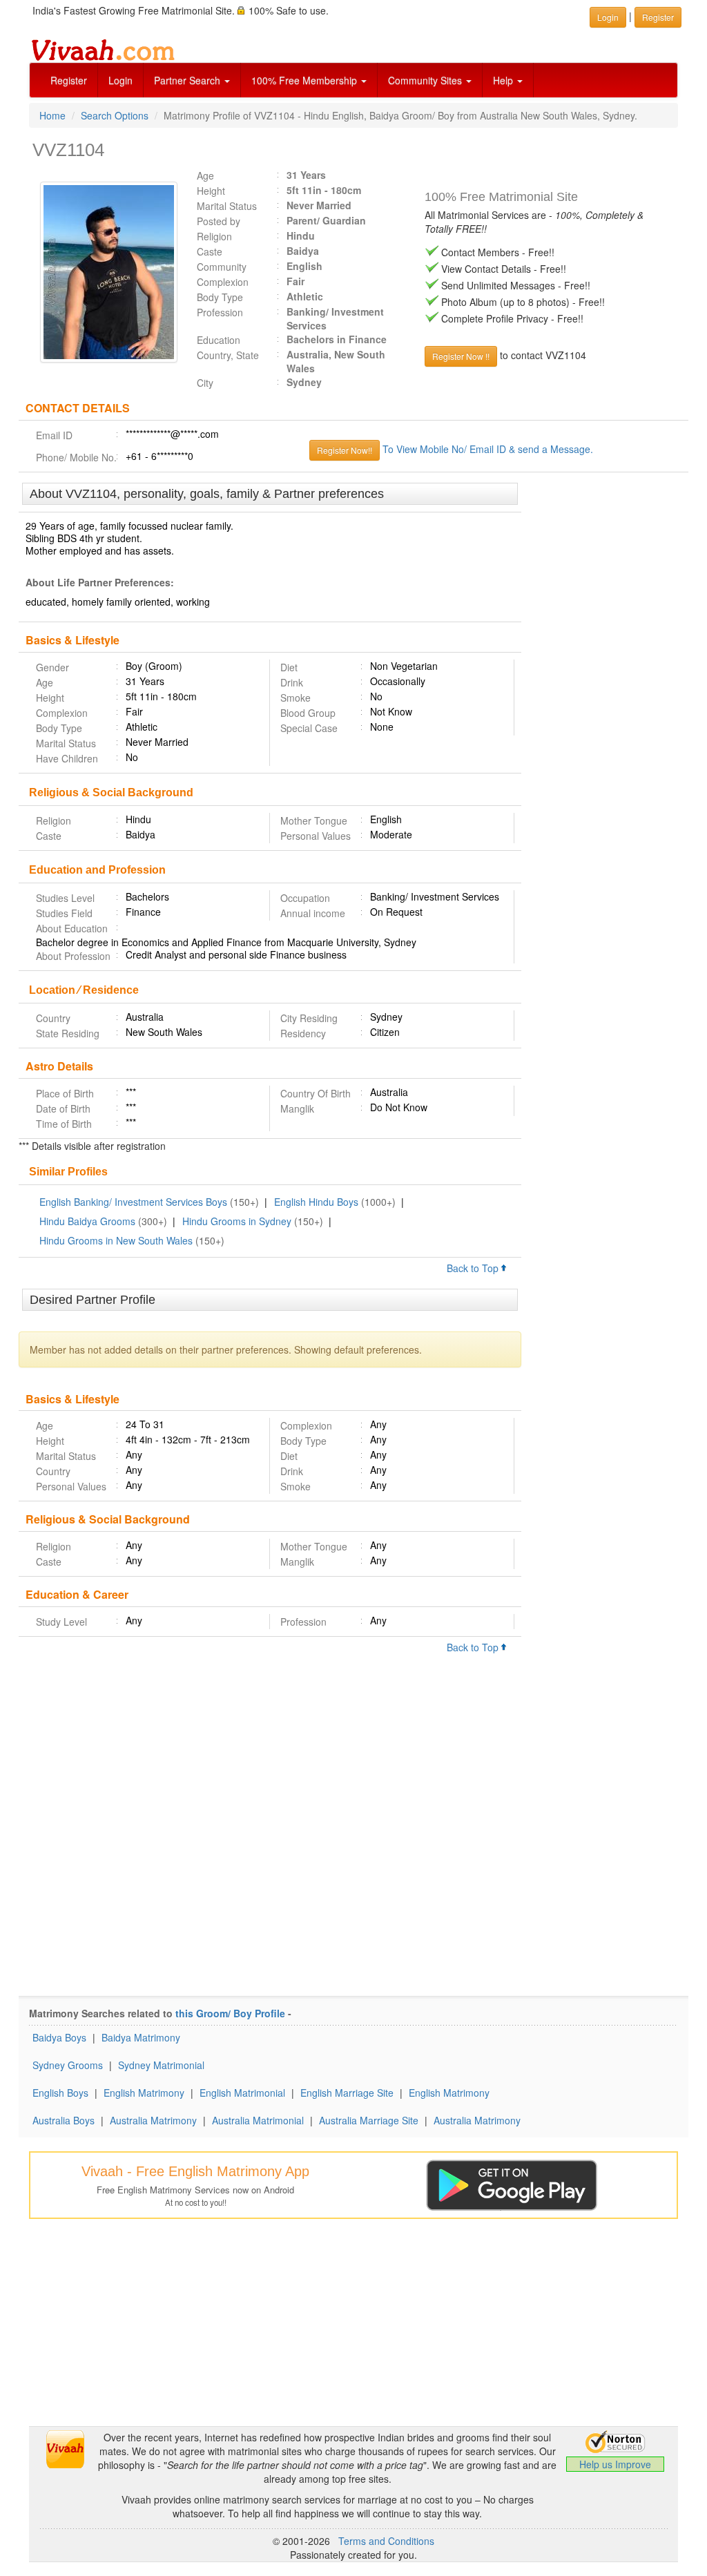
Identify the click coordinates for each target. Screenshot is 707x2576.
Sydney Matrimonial (161, 2065)
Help (504, 80)
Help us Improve (615, 2464)
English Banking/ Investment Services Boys (133, 1202)
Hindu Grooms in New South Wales (116, 1240)
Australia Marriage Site (369, 2120)
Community (222, 267)
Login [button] (608, 17)
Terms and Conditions (386, 2541)
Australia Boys (64, 2120)
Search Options (115, 115)
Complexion (223, 282)
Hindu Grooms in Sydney (237, 1221)
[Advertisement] (605, 695)
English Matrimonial (242, 2093)
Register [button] (658, 17)
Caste (210, 251)
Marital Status (227, 206)
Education (219, 340)
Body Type (220, 297)
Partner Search (188, 80)
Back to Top (474, 1268)
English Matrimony (144, 2093)
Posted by (219, 221)
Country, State (228, 355)
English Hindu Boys (316, 1202)
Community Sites (426, 80)
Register (69, 80)
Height (211, 191)
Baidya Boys (59, 2037)
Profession (220, 312)
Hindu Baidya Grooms (87, 1221)
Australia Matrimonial (258, 2120)
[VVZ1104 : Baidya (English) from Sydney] (102, 272)
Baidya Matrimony (141, 2037)
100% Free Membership (306, 80)
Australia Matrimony (153, 2120)
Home (52, 115)
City (205, 383)
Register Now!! (345, 450)
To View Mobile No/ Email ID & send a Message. (488, 449)
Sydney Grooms (68, 2065)
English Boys (60, 2093)
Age (205, 175)
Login (120, 80)
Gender (52, 667)
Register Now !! (461, 356)
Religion (214, 236)
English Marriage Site (347, 2093)
